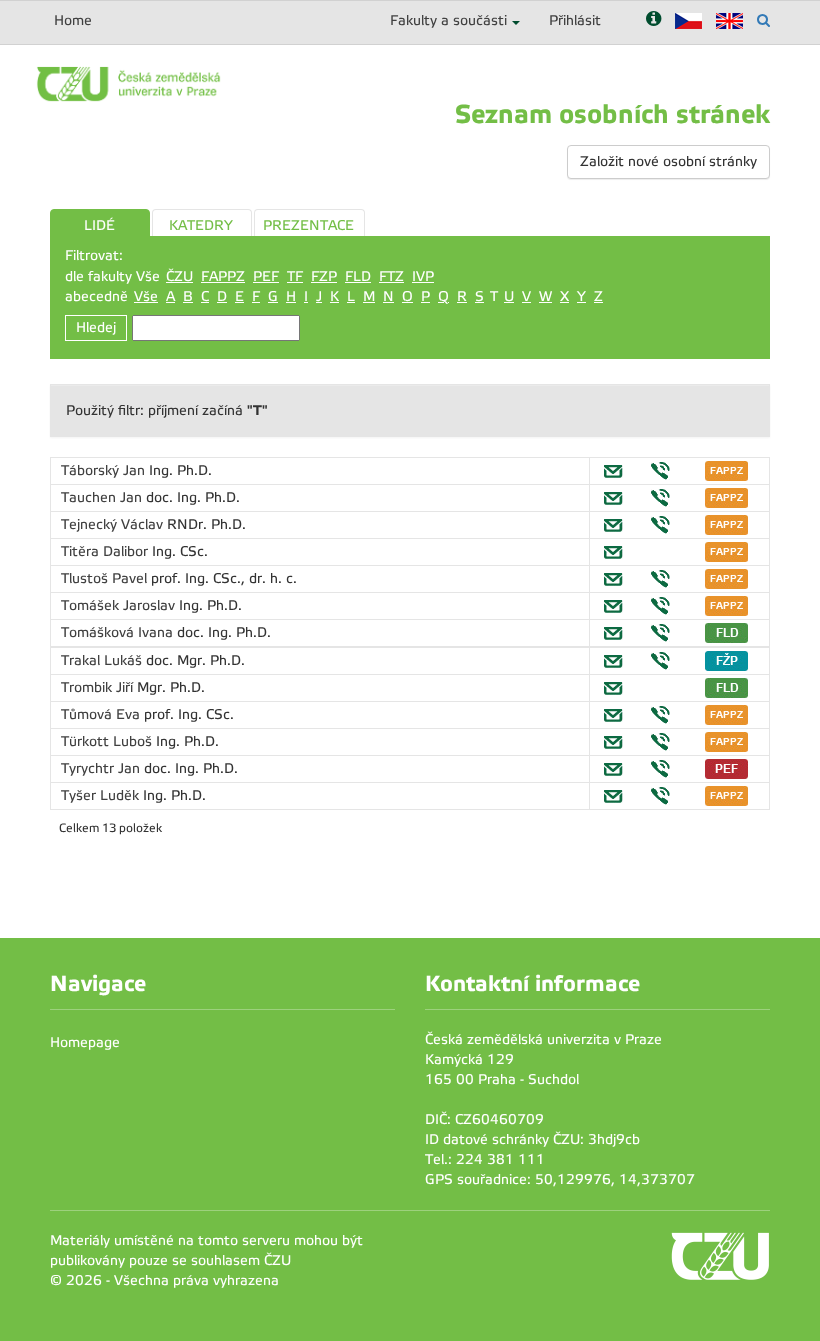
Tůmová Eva (102, 714)
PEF (266, 276)
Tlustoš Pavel (106, 578)
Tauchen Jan (103, 497)
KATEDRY (201, 225)
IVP (423, 276)
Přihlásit (575, 20)
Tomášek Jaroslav (120, 605)
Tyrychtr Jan (102, 768)
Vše (146, 296)
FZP (324, 276)
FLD (358, 276)
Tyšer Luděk (102, 795)
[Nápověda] (653, 20)
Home (73, 20)
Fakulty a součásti (448, 20)
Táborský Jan (105, 470)
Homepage (85, 1042)
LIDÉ (99, 225)
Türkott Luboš (108, 741)
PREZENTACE (308, 225)
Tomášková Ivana (119, 632)
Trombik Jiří (99, 687)
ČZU (179, 276)
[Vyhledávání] (763, 20)
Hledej (96, 327)
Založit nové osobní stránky (668, 161)
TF (295, 276)
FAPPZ (223, 276)
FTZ (391, 276)
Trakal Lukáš (103, 660)
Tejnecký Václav (114, 524)
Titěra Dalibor (106, 551)
